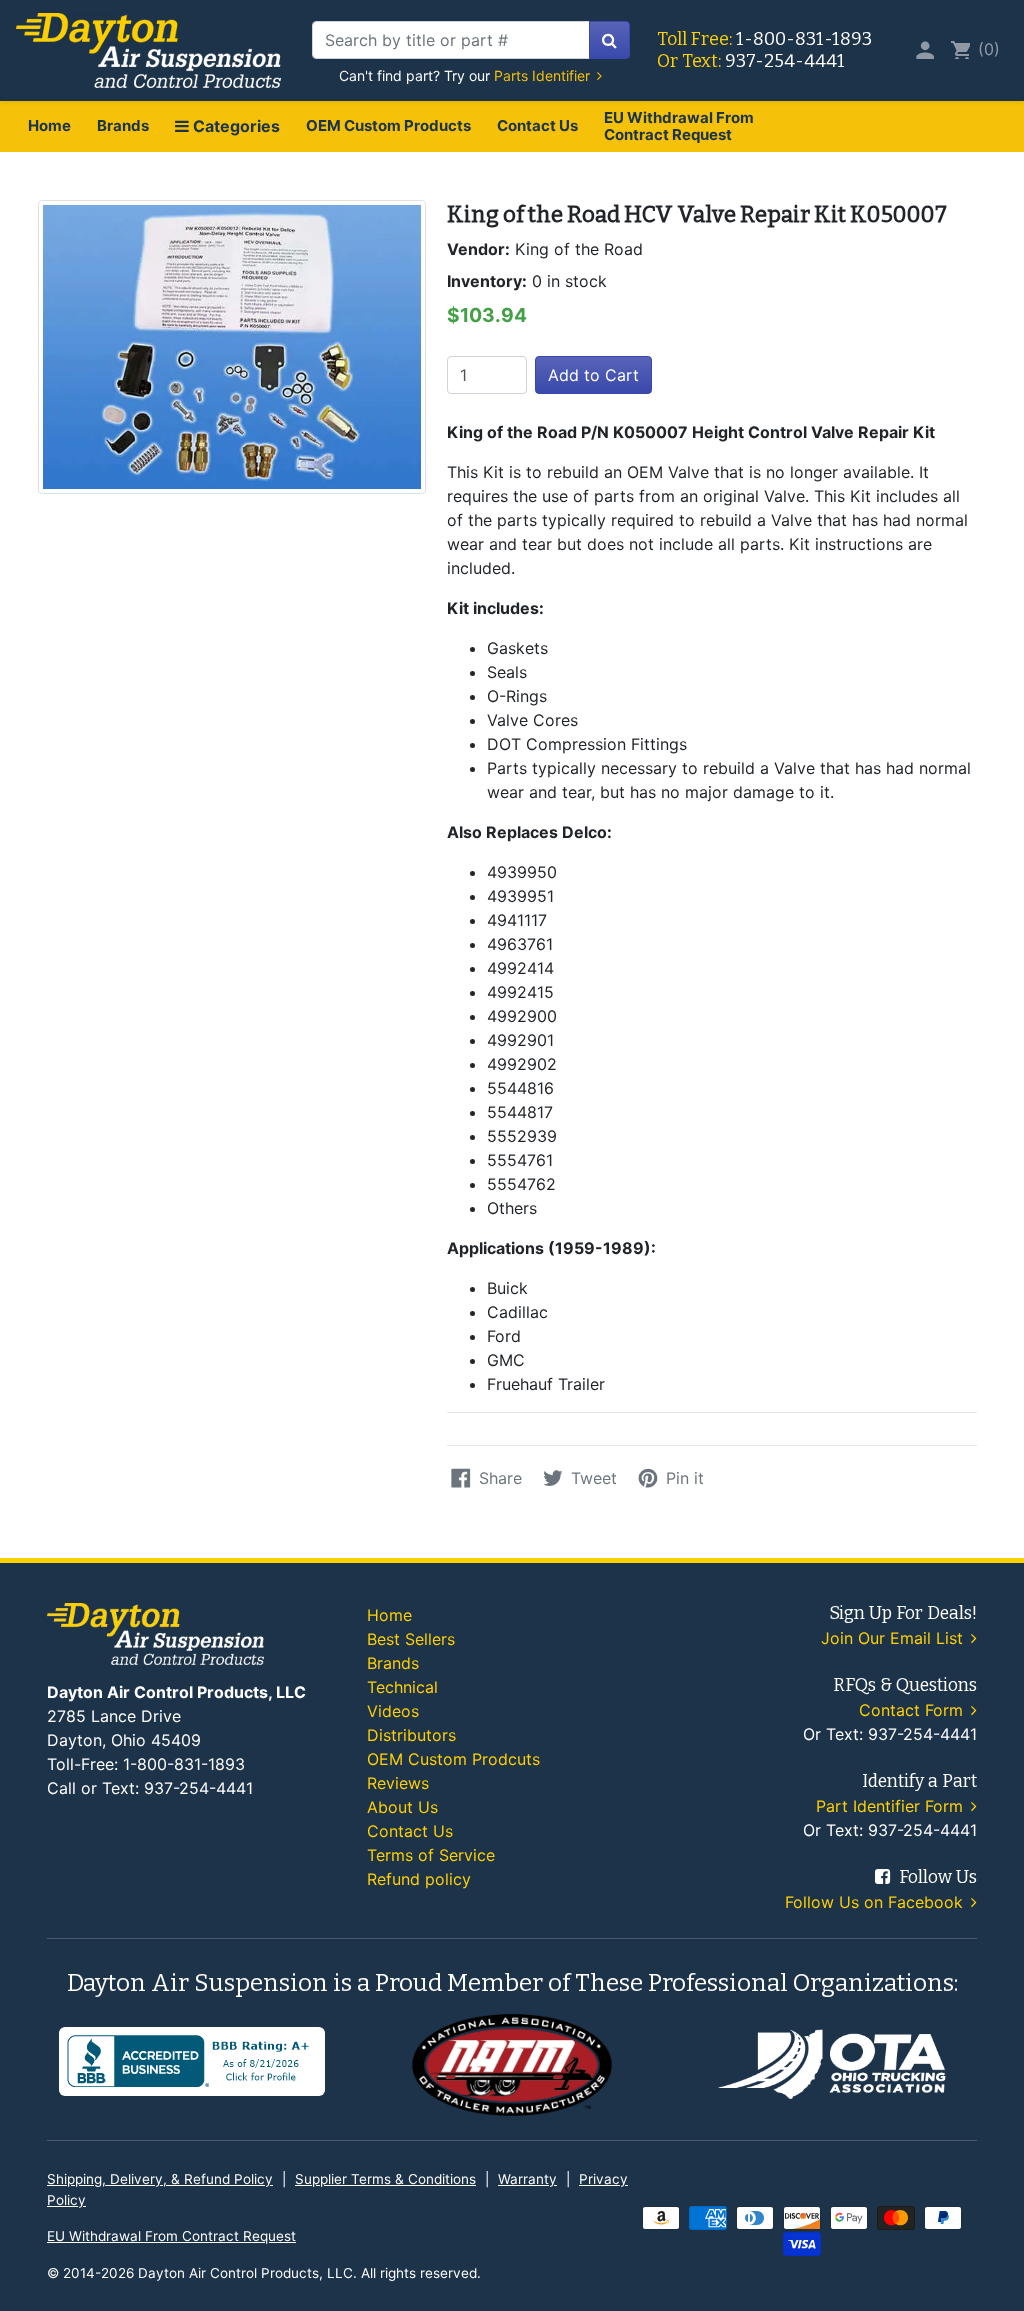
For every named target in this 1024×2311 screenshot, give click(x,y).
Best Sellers (411, 1639)
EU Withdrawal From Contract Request (679, 126)
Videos (393, 1711)
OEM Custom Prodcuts (453, 1759)
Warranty (527, 2179)
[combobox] (451, 40)
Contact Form (913, 1710)
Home (49, 125)
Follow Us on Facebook (876, 1902)
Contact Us (537, 125)
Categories (234, 126)
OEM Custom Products (388, 125)
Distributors (411, 1735)
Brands (123, 125)
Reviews (398, 1783)
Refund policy (419, 1879)
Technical (402, 1687)
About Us (402, 1807)
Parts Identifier (544, 75)
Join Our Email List (894, 1638)
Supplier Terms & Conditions (385, 2179)
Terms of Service (431, 1855)
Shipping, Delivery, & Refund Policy (160, 2179)
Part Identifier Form (892, 1806)
